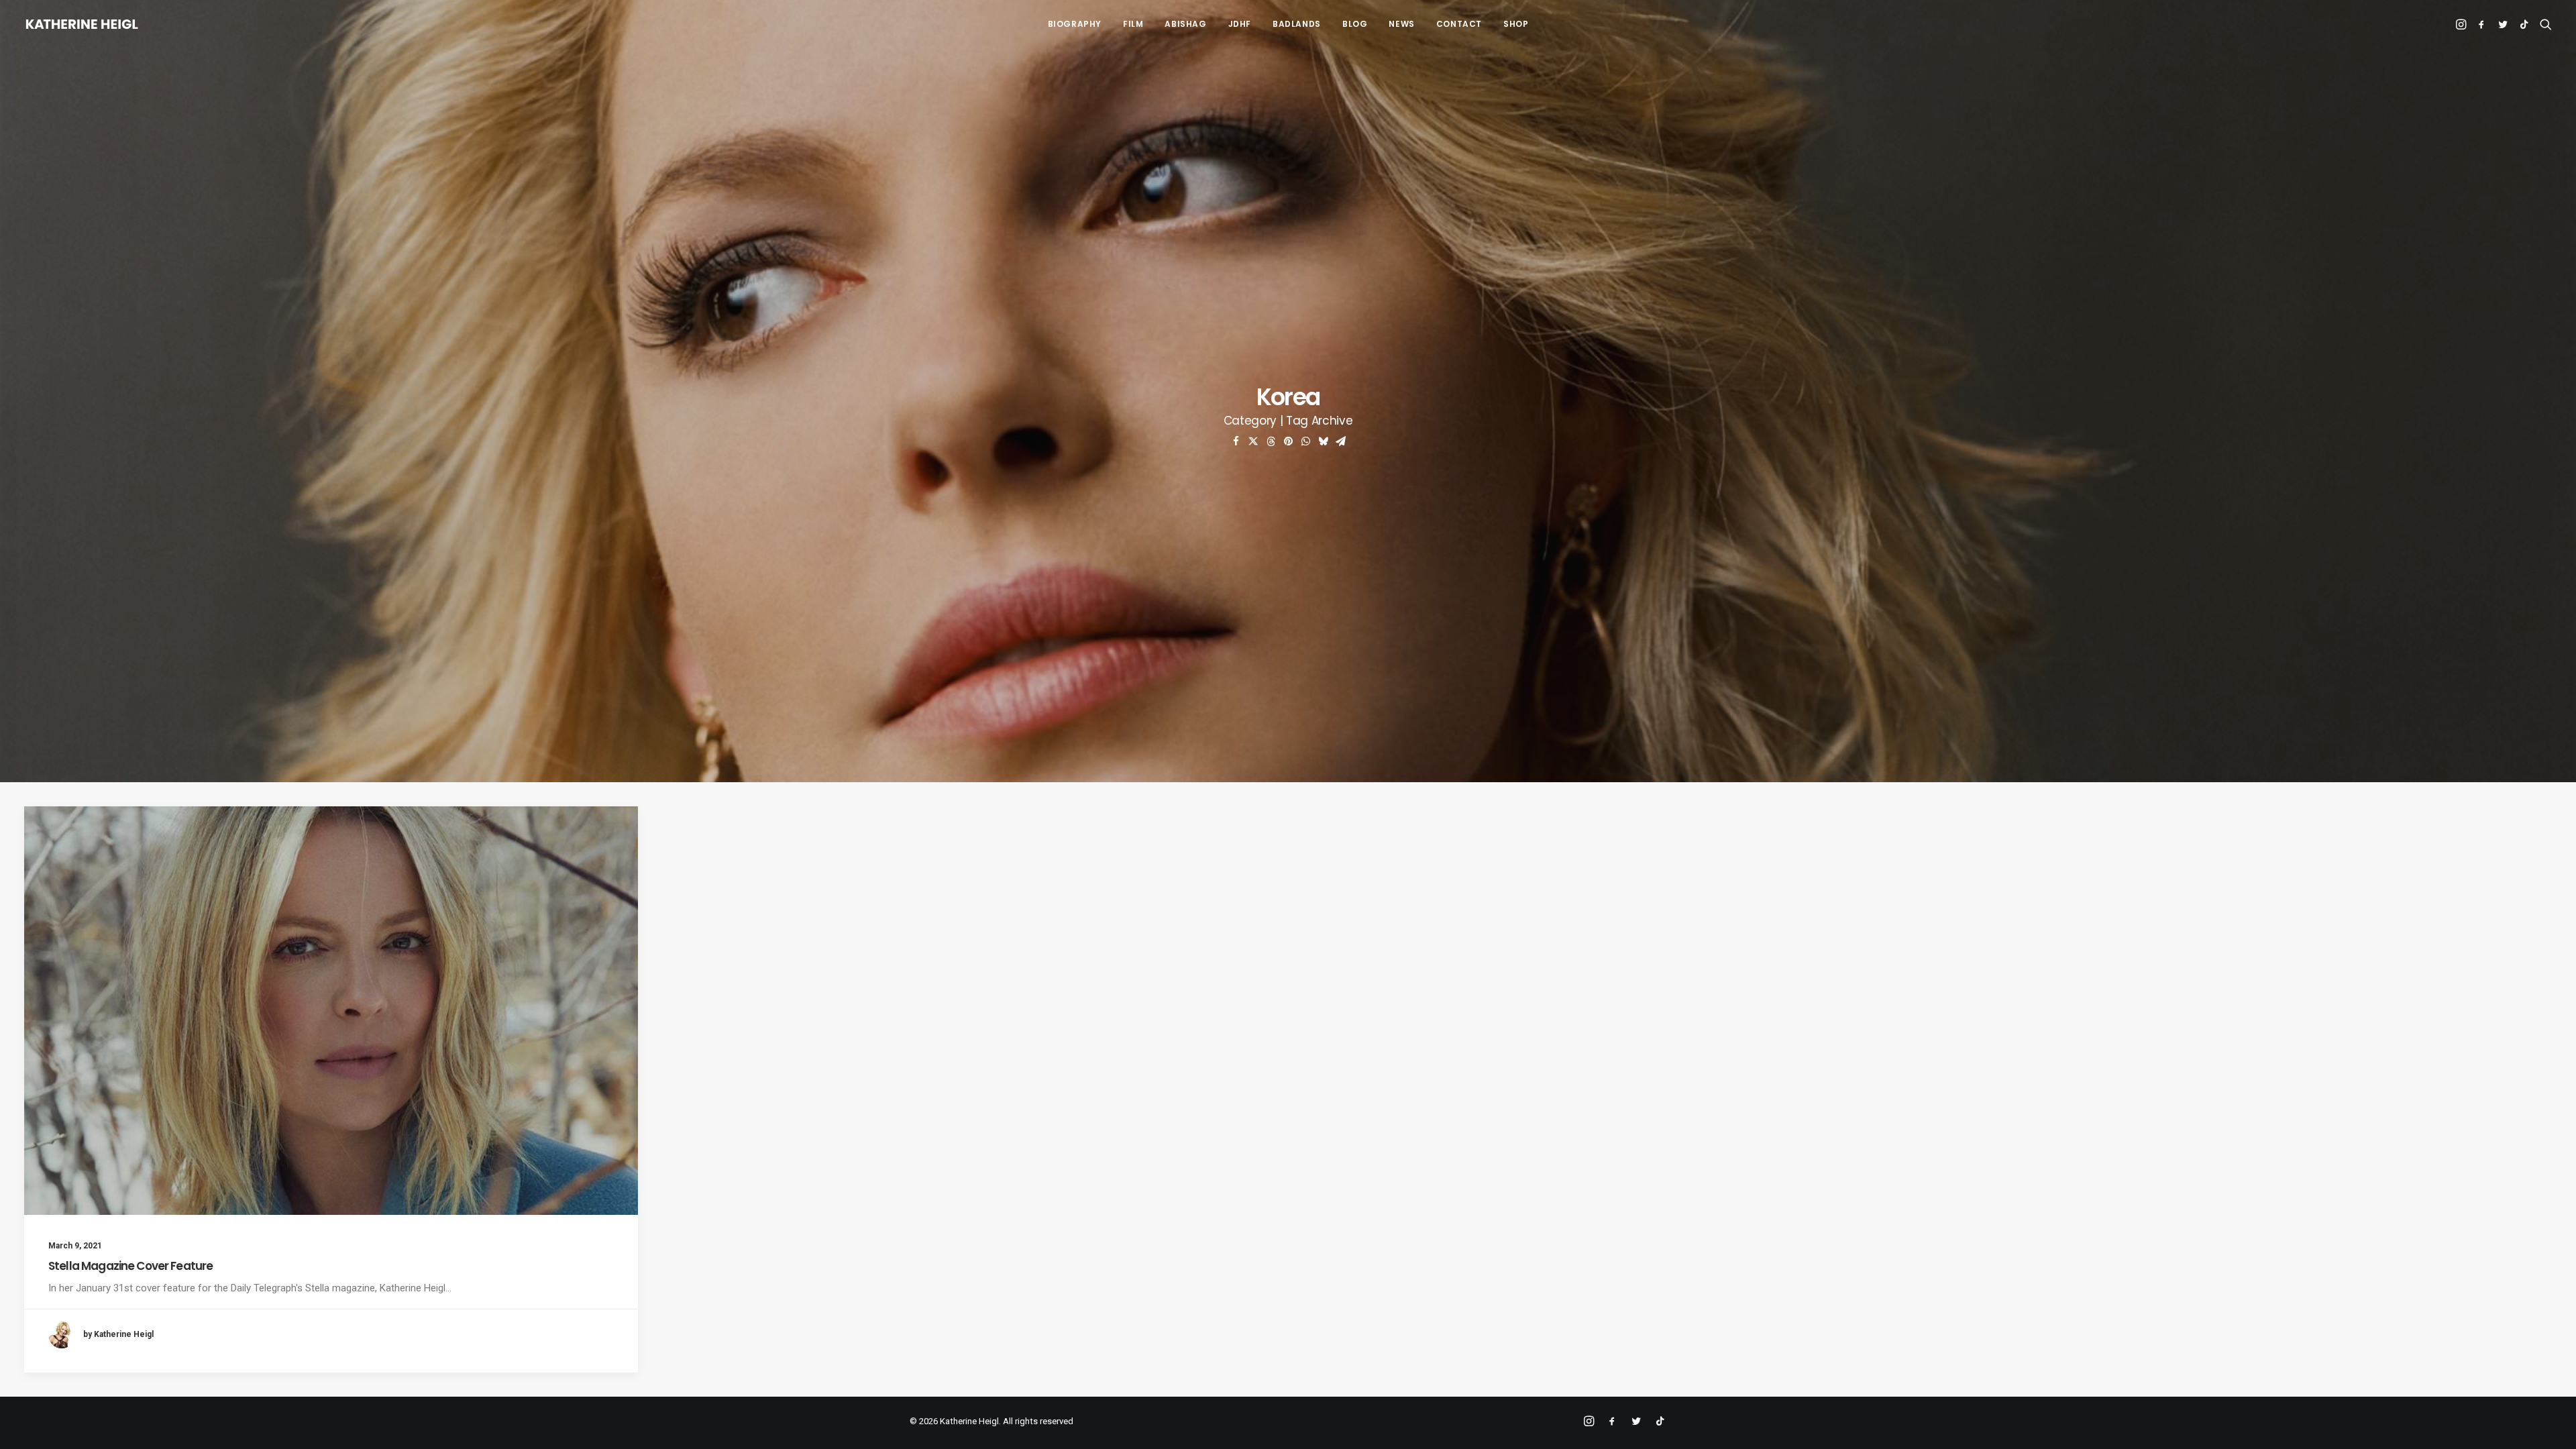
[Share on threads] (1271, 441)
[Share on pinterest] (1288, 441)
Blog (1355, 24)
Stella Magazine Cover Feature (130, 1266)
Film (1133, 24)
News (1401, 24)
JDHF (1240, 24)
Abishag (1185, 24)
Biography (1075, 24)
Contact (1459, 24)
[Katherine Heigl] (82, 24)
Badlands (1297, 24)
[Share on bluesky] (1323, 441)
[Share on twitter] (1253, 441)
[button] (2462, 24)
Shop (1516, 24)
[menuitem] (1075, 24)
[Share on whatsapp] (1305, 441)
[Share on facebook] (1236, 441)
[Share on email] (1340, 441)
